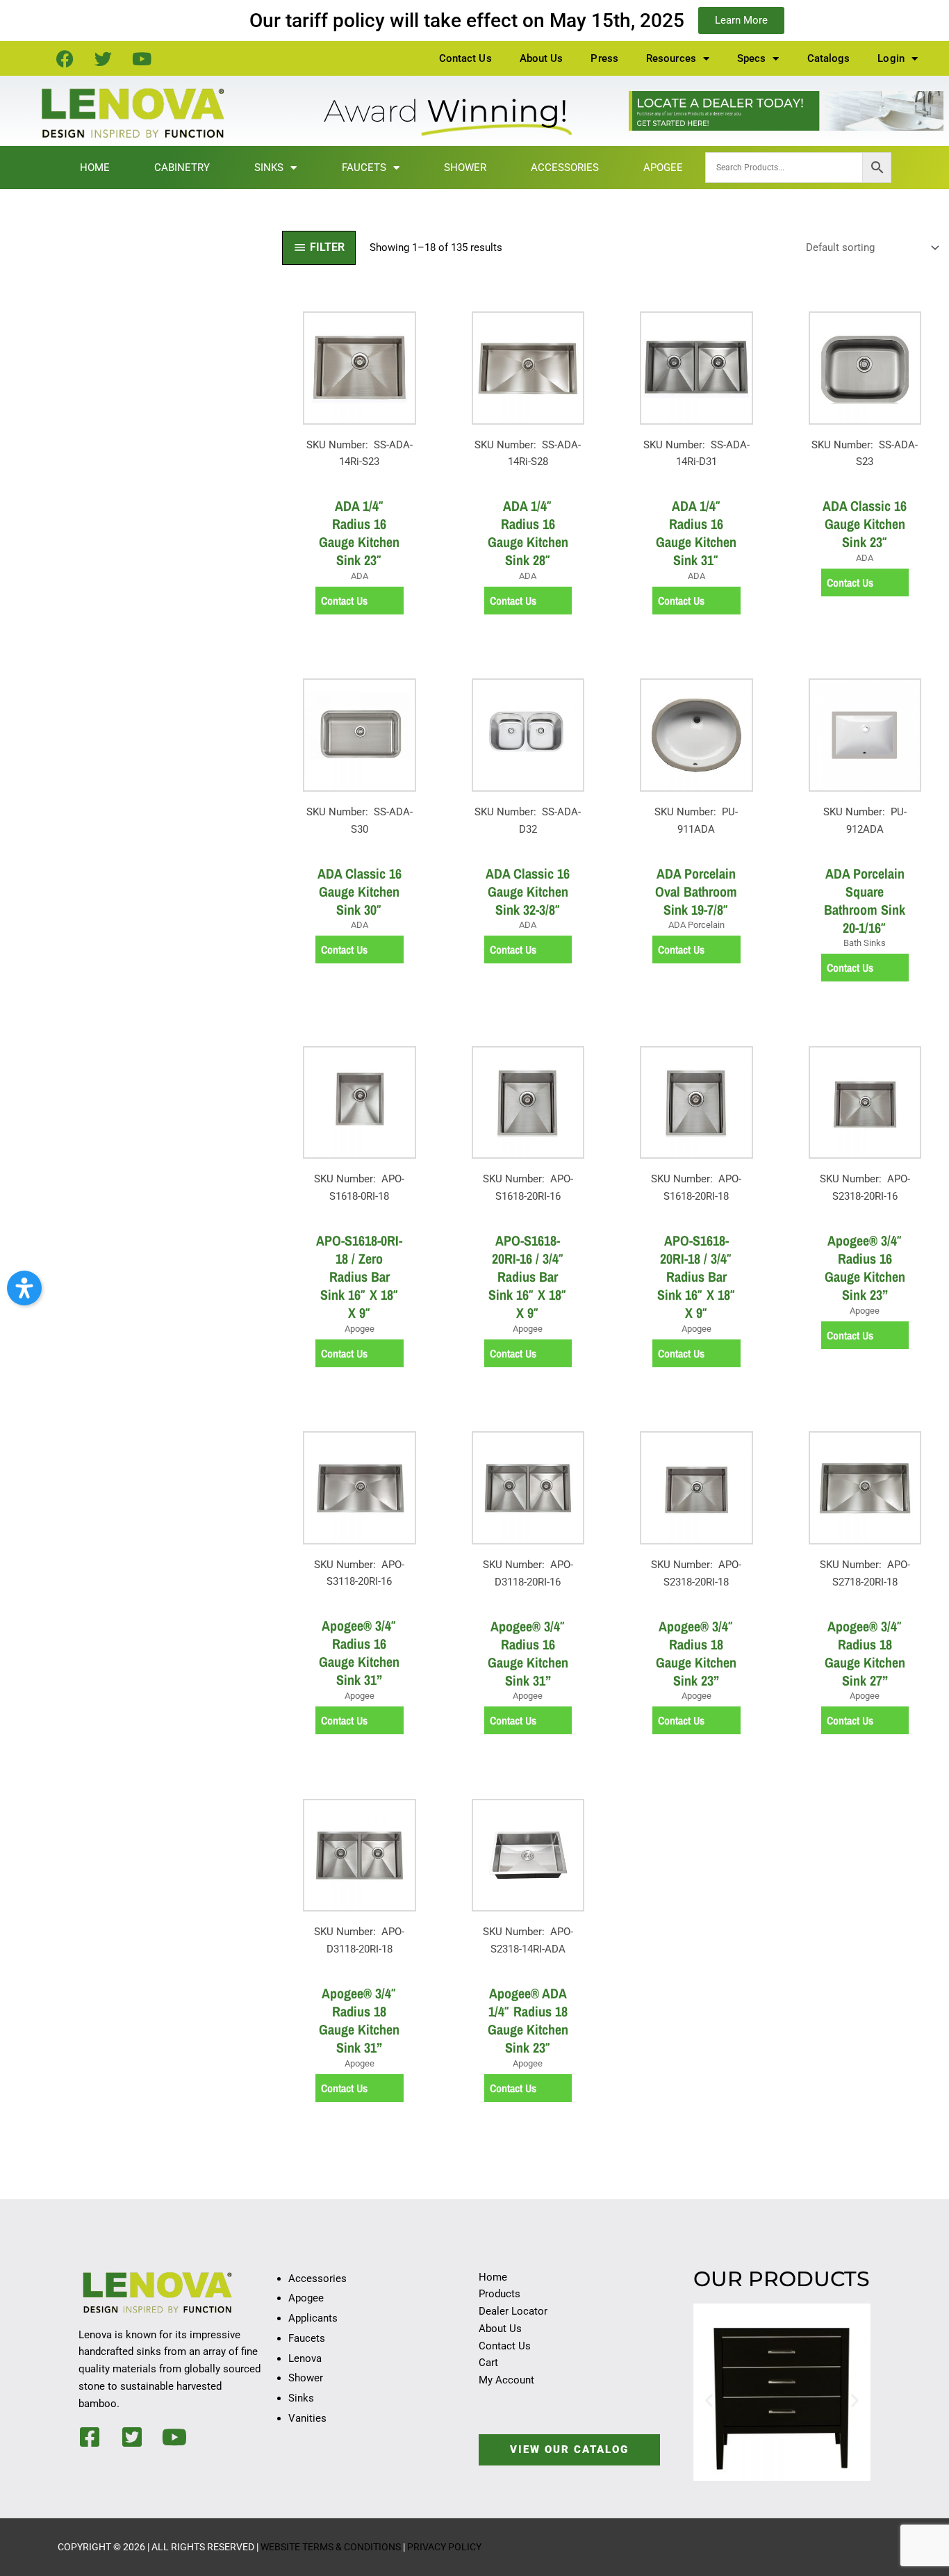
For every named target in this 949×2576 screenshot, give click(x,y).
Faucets (364, 168)
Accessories (565, 168)
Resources (671, 58)
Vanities (307, 2418)
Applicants (313, 2318)
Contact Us (465, 58)
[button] (709, 2400)
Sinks (269, 168)
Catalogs (829, 58)
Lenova (305, 2358)
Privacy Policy (444, 2547)
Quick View (360, 476)
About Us (542, 58)
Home (95, 168)
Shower (465, 168)
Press (604, 58)
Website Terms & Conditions (331, 2547)
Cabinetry (182, 168)
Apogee (663, 168)
